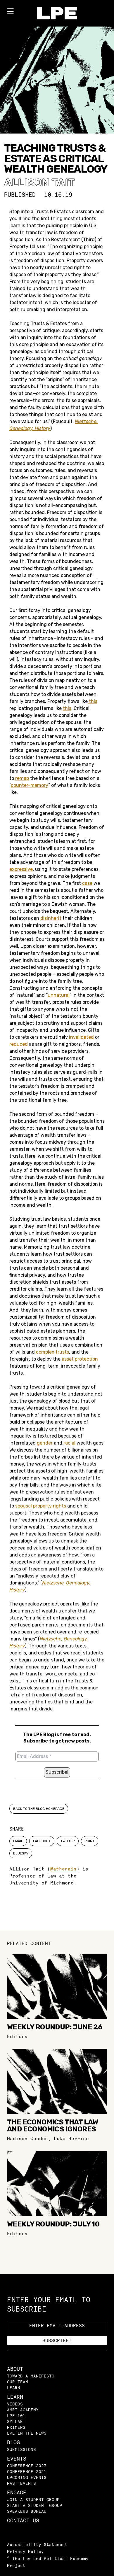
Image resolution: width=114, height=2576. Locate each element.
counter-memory (30, 785)
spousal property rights (41, 1506)
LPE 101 (16, 2416)
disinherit (51, 918)
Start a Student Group (35, 2505)
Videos (15, 2404)
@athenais (63, 1869)
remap (22, 778)
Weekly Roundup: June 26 (55, 2027)
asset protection (80, 1359)
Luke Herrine (71, 2138)
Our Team (18, 2382)
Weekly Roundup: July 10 (53, 2224)
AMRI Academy (23, 2410)
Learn (14, 2388)
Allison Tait (39, 182)
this (93, 701)
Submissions (21, 2449)
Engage (17, 2492)
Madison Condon (27, 2138)
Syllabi (16, 2421)
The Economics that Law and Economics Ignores (53, 2126)
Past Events (21, 2483)
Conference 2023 (27, 2466)
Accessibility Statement (37, 2544)
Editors (17, 2036)
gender (45, 1443)
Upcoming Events (27, 2477)
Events (17, 2459)
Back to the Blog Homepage (39, 1809)
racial (69, 1443)
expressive (21, 869)
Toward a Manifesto (31, 2376)
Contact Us (23, 2520)
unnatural (59, 995)
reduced (19, 1044)
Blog (13, 2442)
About (15, 2369)
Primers (16, 2427)
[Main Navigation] (10, 13)
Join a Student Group (33, 2499)
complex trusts (52, 1352)
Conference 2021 (27, 2471)
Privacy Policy (25, 2551)
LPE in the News (27, 2433)
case (87, 883)
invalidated (81, 1037)
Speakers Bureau (27, 2511)
